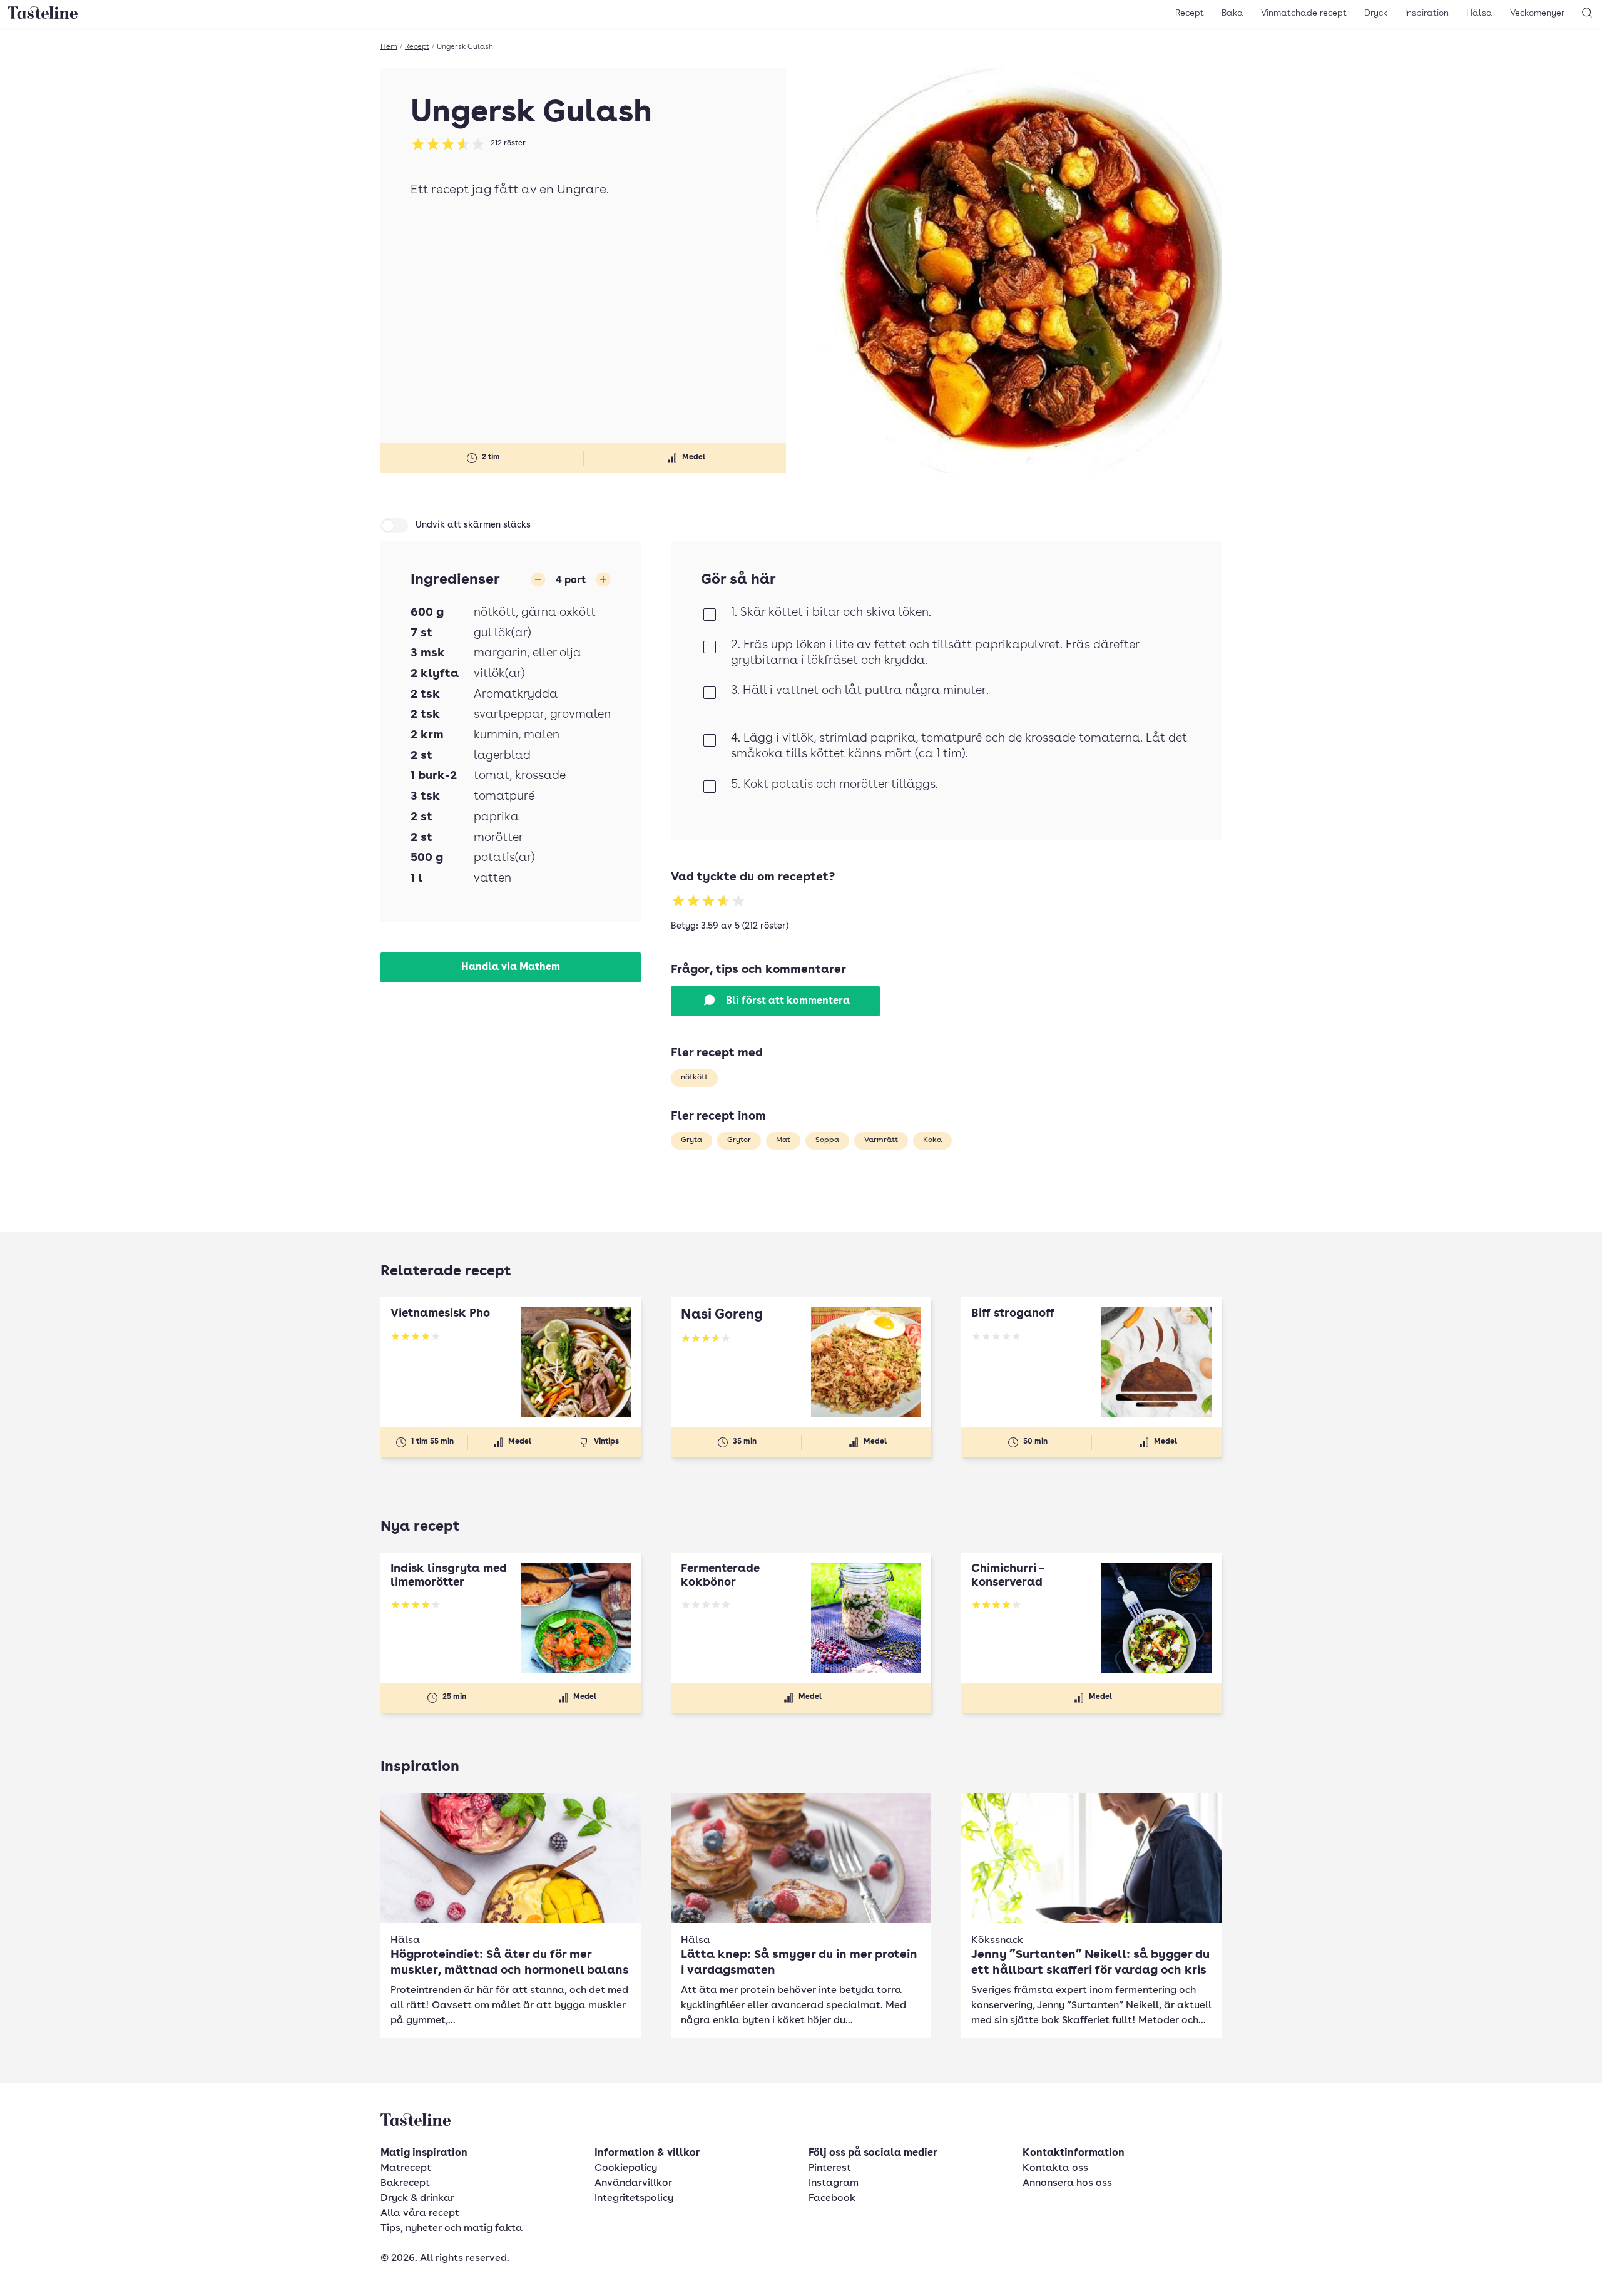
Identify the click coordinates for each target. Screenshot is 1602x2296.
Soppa (827, 1140)
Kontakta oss (1055, 2168)
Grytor (739, 1140)
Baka (1232, 13)
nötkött (694, 1078)
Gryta (691, 1140)
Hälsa (1479, 13)
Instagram (834, 2183)
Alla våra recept (420, 2213)
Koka (932, 1140)
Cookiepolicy (626, 2168)
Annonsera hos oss (1067, 2183)
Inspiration (1427, 13)
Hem (389, 47)
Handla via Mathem (511, 967)
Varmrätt (881, 1140)
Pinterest (830, 2168)
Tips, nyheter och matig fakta (452, 2228)
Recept (1190, 13)
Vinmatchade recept (1304, 13)
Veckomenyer (1537, 13)
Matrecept (406, 2168)
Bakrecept (405, 2183)
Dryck (1376, 13)
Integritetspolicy (634, 2198)
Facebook (832, 2198)
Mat (783, 1140)
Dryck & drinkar (417, 2198)
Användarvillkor (633, 2183)
